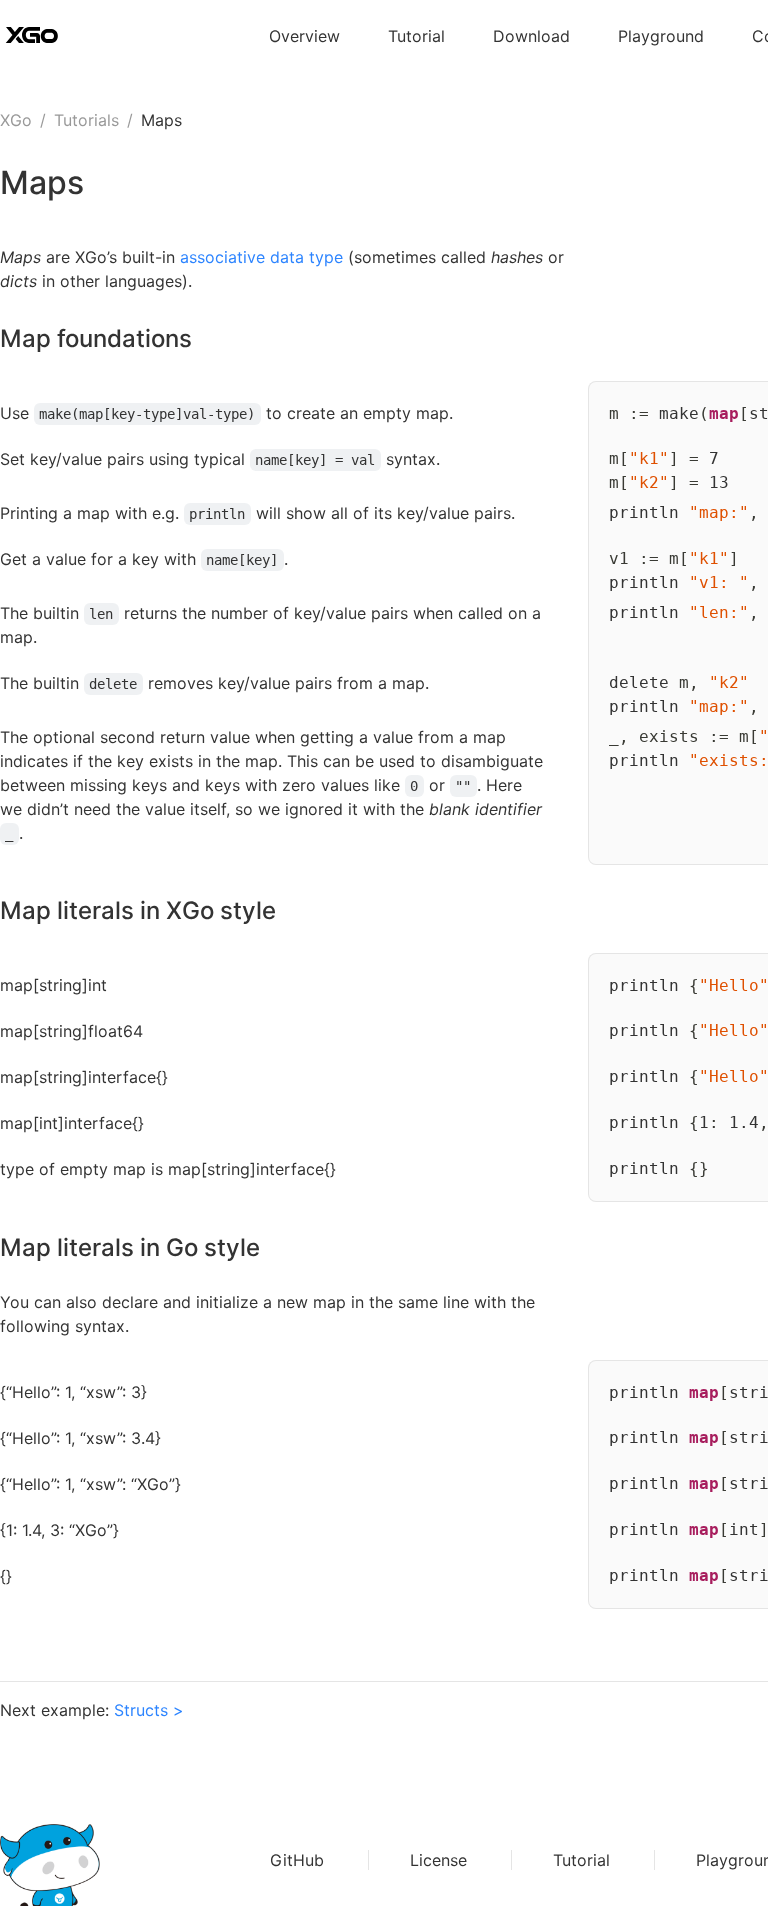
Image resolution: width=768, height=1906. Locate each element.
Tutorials (86, 120)
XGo (16, 120)
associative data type (261, 257)
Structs (141, 1710)
